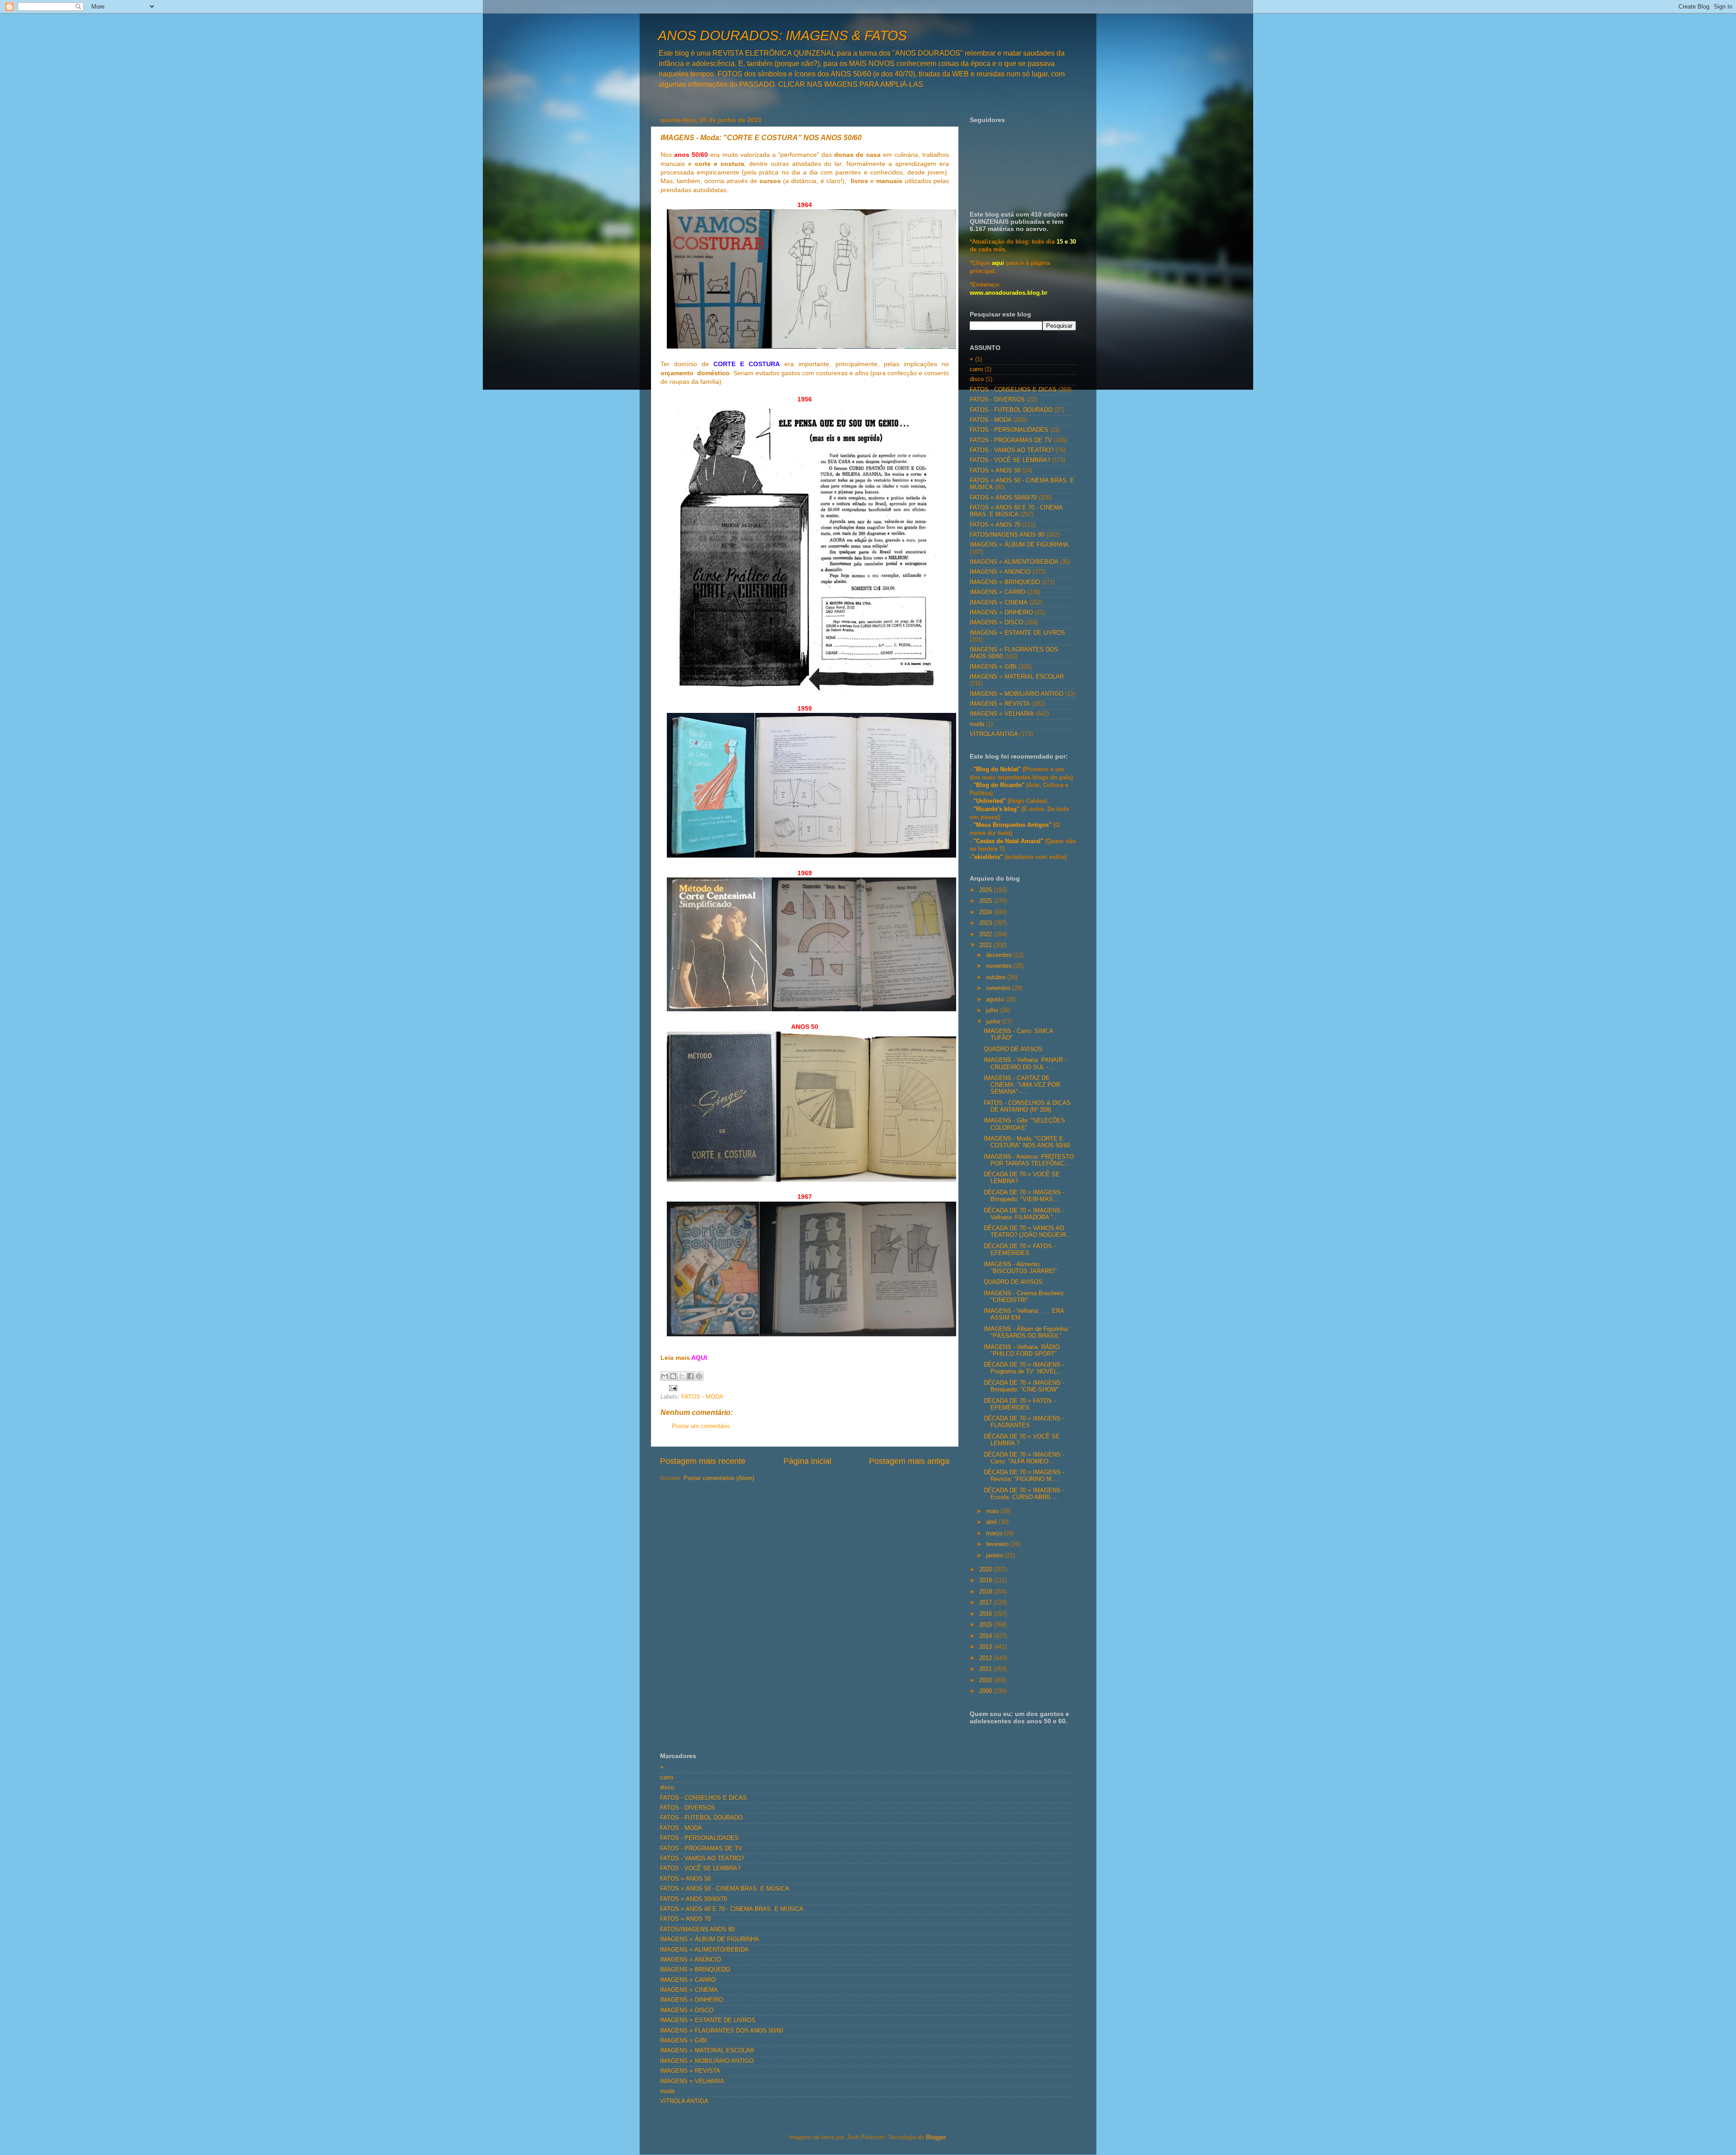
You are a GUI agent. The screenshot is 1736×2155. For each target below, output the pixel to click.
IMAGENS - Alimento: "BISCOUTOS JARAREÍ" (1020, 1268)
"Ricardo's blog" (997, 809)
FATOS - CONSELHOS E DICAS (1013, 390)
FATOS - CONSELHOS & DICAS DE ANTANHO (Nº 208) (1027, 1106)
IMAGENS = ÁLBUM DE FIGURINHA (1019, 545)
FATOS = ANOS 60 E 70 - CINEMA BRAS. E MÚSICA (1016, 511)
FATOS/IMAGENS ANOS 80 (1007, 535)
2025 (986, 901)
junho (994, 1022)
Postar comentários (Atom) (719, 1478)
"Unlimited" (990, 801)
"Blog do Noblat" (997, 769)
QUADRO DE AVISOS (1013, 1049)
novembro (1000, 966)
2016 (986, 1614)
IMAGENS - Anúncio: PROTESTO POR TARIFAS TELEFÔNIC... (1029, 1160)
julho (993, 1010)
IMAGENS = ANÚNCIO (1000, 572)
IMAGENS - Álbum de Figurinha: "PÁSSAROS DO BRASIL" (1026, 1332)
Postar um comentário (701, 1426)
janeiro (995, 1556)
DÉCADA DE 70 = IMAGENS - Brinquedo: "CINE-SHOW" (1024, 1386)
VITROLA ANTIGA (994, 734)
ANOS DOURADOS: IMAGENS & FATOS (782, 35)
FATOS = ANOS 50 (995, 471)
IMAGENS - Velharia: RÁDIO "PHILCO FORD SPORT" (1022, 1351)
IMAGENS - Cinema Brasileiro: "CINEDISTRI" (1024, 1297)
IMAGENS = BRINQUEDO (1005, 582)
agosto (996, 1000)
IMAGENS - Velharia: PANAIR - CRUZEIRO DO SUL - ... (1025, 1063)
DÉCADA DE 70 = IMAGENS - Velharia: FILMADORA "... (1024, 1214)
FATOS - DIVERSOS (997, 400)
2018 (986, 1592)
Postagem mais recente (703, 1461)
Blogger (936, 2137)
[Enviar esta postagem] (672, 1388)
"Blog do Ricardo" (1000, 785)
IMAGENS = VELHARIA (1002, 714)
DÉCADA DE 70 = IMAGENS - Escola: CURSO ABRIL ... (1024, 1494)
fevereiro (998, 1544)
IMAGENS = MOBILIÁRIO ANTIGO (1017, 694)
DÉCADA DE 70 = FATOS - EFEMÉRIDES (1020, 1250)
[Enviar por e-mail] (665, 1376)
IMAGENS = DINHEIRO (1001, 613)
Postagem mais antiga (909, 1461)
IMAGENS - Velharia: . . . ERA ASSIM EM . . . (1024, 1314)
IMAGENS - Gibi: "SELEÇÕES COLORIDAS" (1024, 1124)
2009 (986, 1691)
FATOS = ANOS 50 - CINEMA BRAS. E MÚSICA (725, 1889)
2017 (986, 1603)
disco (977, 379)
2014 (986, 1636)
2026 (986, 890)
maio (993, 1511)
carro (976, 369)
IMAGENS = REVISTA (1000, 704)
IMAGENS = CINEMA (999, 603)
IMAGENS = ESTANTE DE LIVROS (1017, 633)
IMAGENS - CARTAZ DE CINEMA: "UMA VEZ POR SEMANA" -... (1022, 1085)
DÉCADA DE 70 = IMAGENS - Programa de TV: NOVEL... (1024, 1368)
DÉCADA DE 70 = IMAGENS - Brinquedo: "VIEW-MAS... (1024, 1196)
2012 (986, 1658)
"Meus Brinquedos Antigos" (1013, 825)
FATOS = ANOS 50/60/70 (1003, 498)
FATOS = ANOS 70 (995, 525)
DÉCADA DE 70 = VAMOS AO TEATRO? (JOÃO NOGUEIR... (1028, 1232)
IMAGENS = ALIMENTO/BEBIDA (1014, 562)
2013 (986, 1647)
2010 (986, 1680)
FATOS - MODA (702, 1397)
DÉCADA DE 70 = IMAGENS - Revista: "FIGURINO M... (1024, 1476)
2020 (986, 1570)
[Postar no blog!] (673, 1376)
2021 (986, 945)
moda (977, 724)
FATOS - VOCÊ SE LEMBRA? (1010, 460)
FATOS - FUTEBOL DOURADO (1011, 410)
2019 (986, 1580)
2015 (986, 1625)
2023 (986, 923)
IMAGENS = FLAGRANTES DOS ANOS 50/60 (722, 2031)
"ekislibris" (987, 857)
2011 (986, 1669)
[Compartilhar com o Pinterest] (699, 1376)
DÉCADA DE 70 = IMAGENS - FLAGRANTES (1024, 1422)
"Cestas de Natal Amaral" (1009, 841)
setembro (999, 988)
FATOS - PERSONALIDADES (1009, 430)
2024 (986, 912)
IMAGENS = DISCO (996, 622)
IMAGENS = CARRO (998, 592)
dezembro (1000, 955)
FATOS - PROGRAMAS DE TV (1011, 440)
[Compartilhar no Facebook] (690, 1376)
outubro (997, 977)
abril (992, 1522)
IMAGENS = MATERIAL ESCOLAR (1017, 677)
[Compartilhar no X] (682, 1376)
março (995, 1533)
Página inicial (807, 1461)
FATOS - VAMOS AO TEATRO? (1012, 450)
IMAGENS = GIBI (993, 667)
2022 (986, 934)
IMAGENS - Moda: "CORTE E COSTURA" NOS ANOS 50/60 (1027, 1142)
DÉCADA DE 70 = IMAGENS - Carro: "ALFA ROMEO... (1024, 1458)
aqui (998, 263)
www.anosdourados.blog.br (1009, 293)
